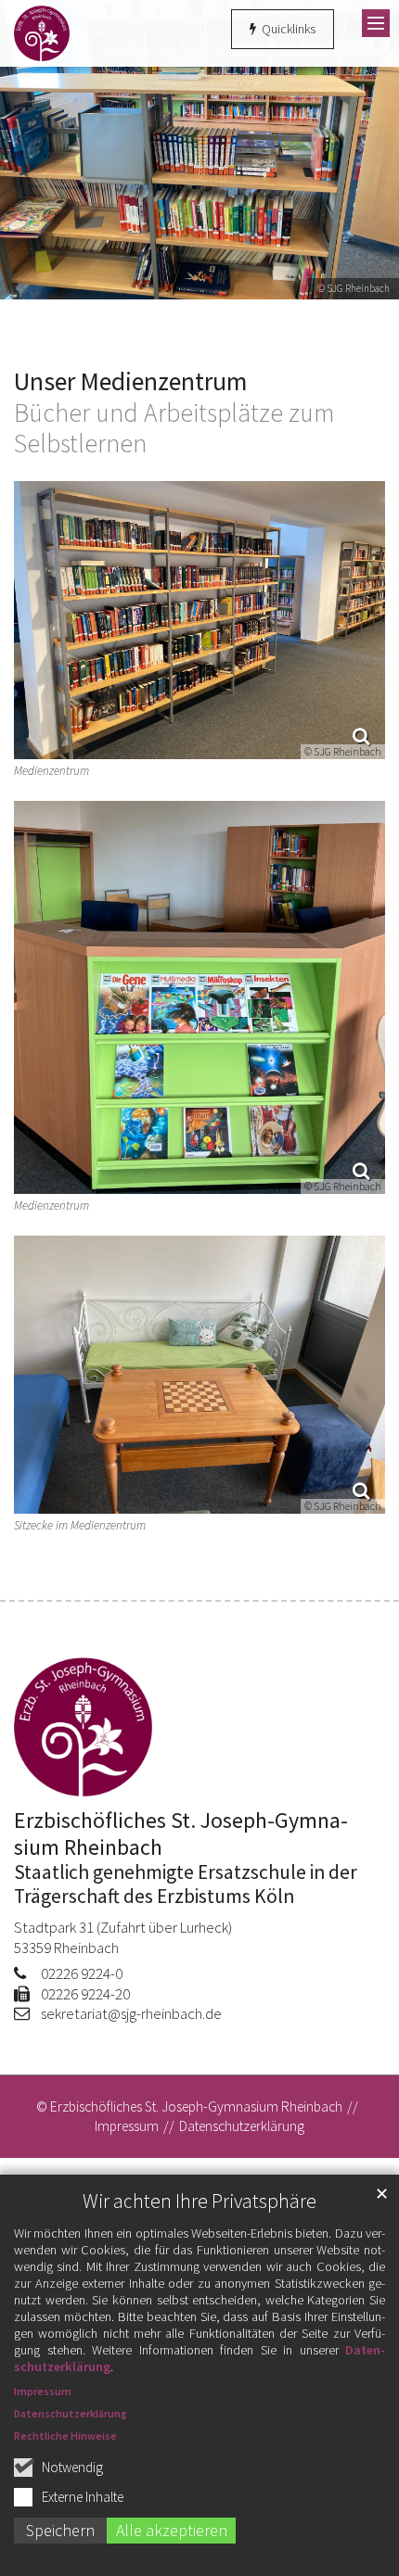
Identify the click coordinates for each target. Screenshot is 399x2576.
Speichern (60, 2530)
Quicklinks (287, 29)
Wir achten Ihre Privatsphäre (199, 2201)
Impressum (43, 2391)
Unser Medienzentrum (130, 382)
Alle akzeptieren (172, 2530)
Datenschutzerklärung (71, 2413)
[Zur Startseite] (42, 33)
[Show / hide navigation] (376, 23)
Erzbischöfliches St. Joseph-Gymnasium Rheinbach (181, 1834)
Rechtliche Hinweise (65, 2436)
